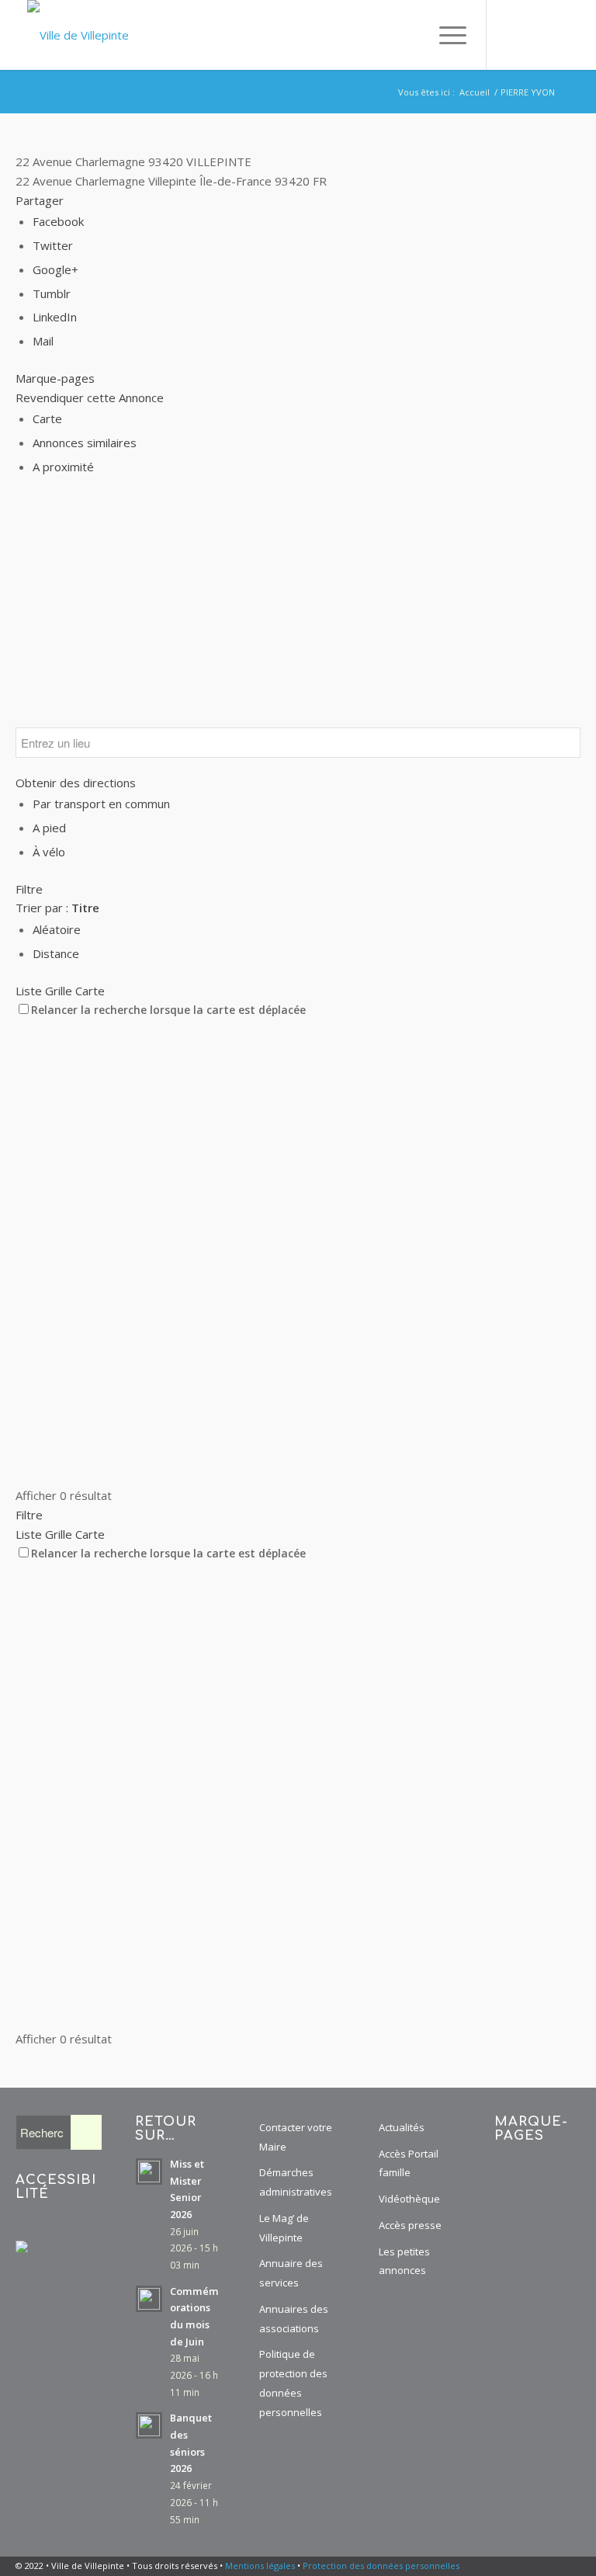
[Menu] (445, 35)
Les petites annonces (404, 2261)
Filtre (29, 889)
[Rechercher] (411, 35)
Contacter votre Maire (296, 2137)
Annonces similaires (85, 443)
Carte (47, 418)
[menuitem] (411, 35)
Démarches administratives (296, 2182)
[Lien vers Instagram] (534, 35)
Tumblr (52, 293)
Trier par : (57, 908)
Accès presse (410, 2225)
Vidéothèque (409, 2199)
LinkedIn (55, 317)
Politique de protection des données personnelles (293, 2383)
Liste (29, 991)
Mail (43, 341)
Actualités (402, 2127)
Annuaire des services (291, 2273)
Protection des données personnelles (381, 2566)
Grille (59, 991)
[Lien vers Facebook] (511, 35)
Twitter (53, 245)
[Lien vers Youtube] (557, 35)
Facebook (58, 221)
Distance (56, 953)
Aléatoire (57, 929)
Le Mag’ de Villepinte (284, 2228)
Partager (40, 200)
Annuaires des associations (294, 2319)
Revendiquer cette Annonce (90, 398)
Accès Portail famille (409, 2163)
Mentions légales (260, 2566)
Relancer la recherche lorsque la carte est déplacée (168, 1010)
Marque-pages (55, 378)
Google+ (55, 269)
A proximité (63, 467)
